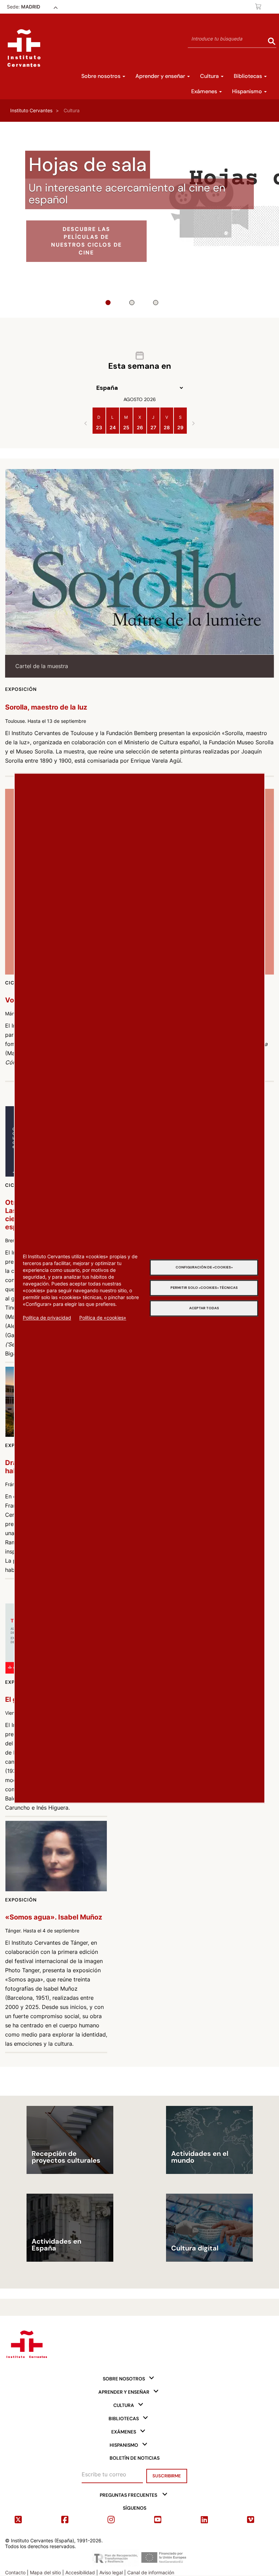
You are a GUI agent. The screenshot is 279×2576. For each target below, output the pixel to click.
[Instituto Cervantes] (26, 2343)
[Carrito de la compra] (259, 6)
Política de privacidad (47, 1318)
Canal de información (151, 2572)
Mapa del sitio (45, 2572)
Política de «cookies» (103, 1318)
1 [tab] (108, 303)
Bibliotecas (249, 76)
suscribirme (167, 2476)
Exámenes (205, 91)
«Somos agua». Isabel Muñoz (54, 1917)
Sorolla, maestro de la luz (46, 707)
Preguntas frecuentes (128, 2495)
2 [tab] (132, 303)
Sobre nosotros (102, 76)
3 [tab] (156, 303)
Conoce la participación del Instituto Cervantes (86, 245)
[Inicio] (24, 48)
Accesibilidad (80, 2572)
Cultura (210, 76)
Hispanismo (248, 91)
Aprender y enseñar (161, 76)
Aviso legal (111, 2572)
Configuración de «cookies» (204, 1267)
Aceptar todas (204, 1308)
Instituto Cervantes (31, 110)
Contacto (15, 2572)
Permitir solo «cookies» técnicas (204, 1288)
